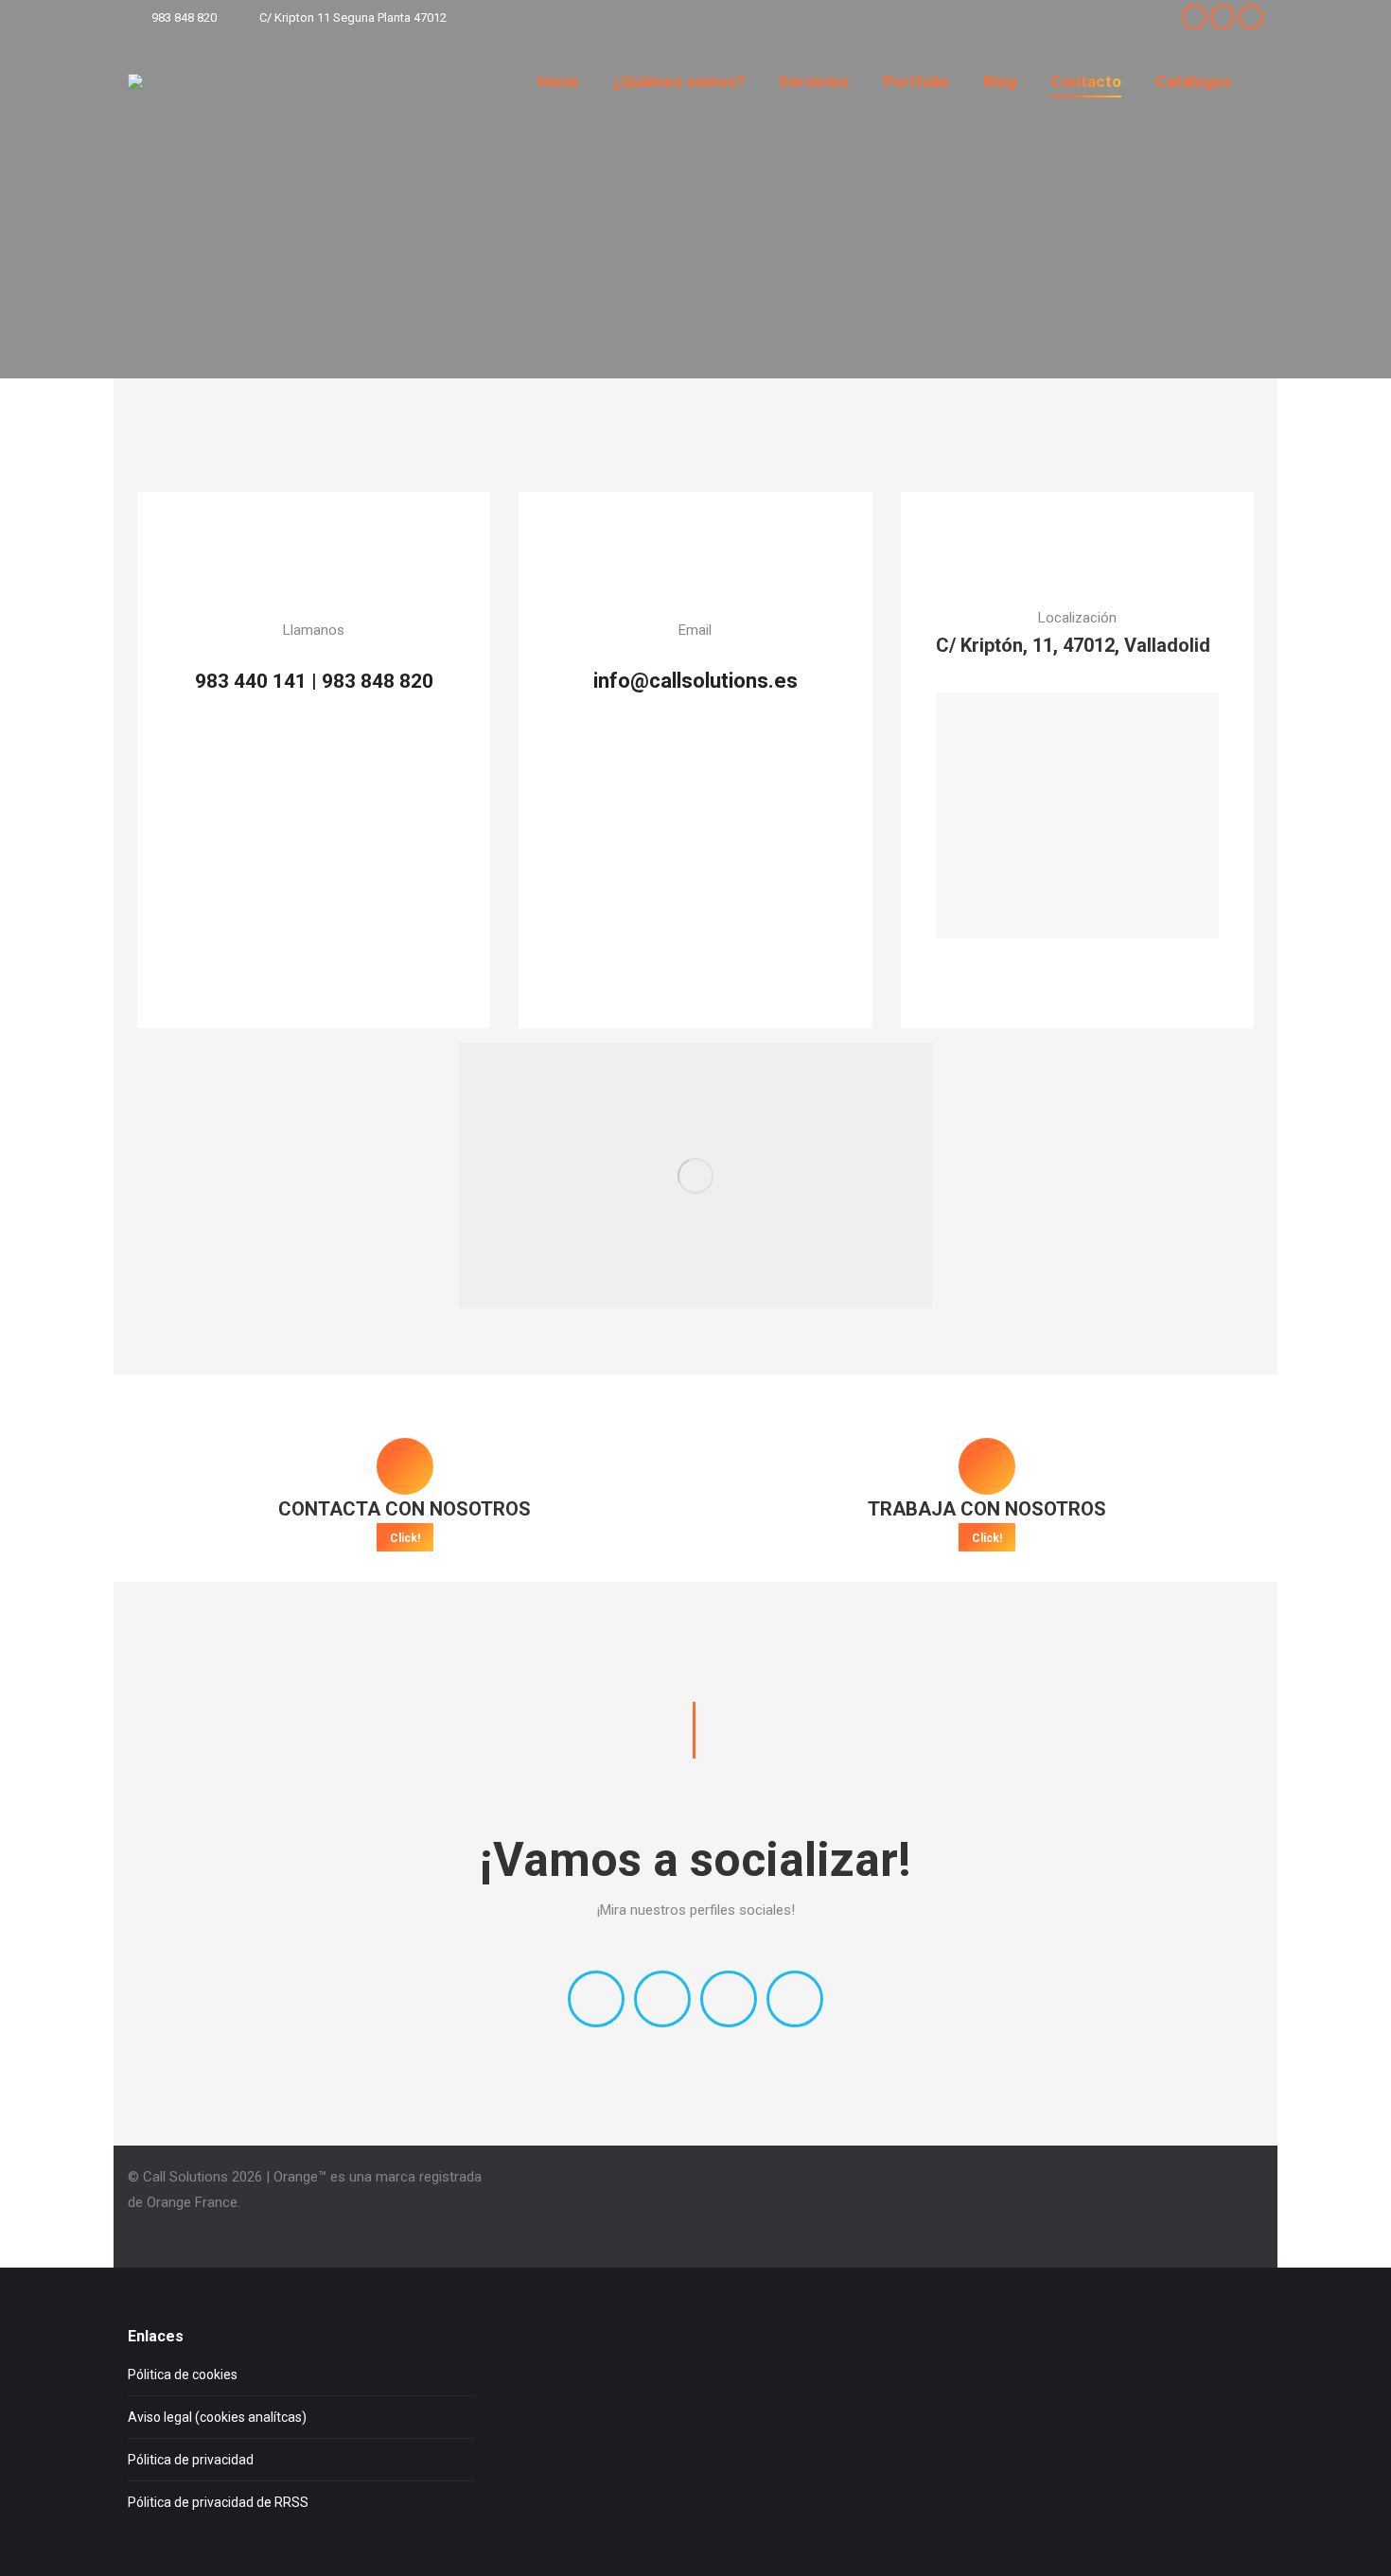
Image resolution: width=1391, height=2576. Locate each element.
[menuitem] (558, 81)
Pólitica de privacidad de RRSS (218, 2502)
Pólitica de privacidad (191, 2460)
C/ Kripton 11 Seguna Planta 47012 (353, 18)
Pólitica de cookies (183, 2374)
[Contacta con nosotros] (405, 1466)
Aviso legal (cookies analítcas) (217, 2417)
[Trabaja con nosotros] (987, 1466)
